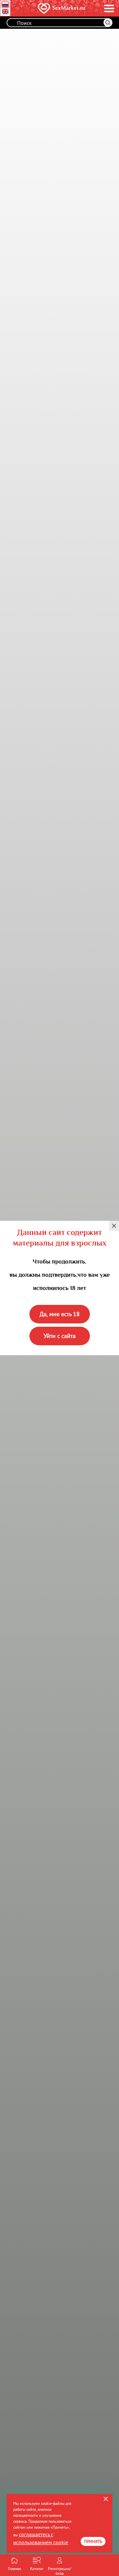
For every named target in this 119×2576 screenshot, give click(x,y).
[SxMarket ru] (49, 8)
